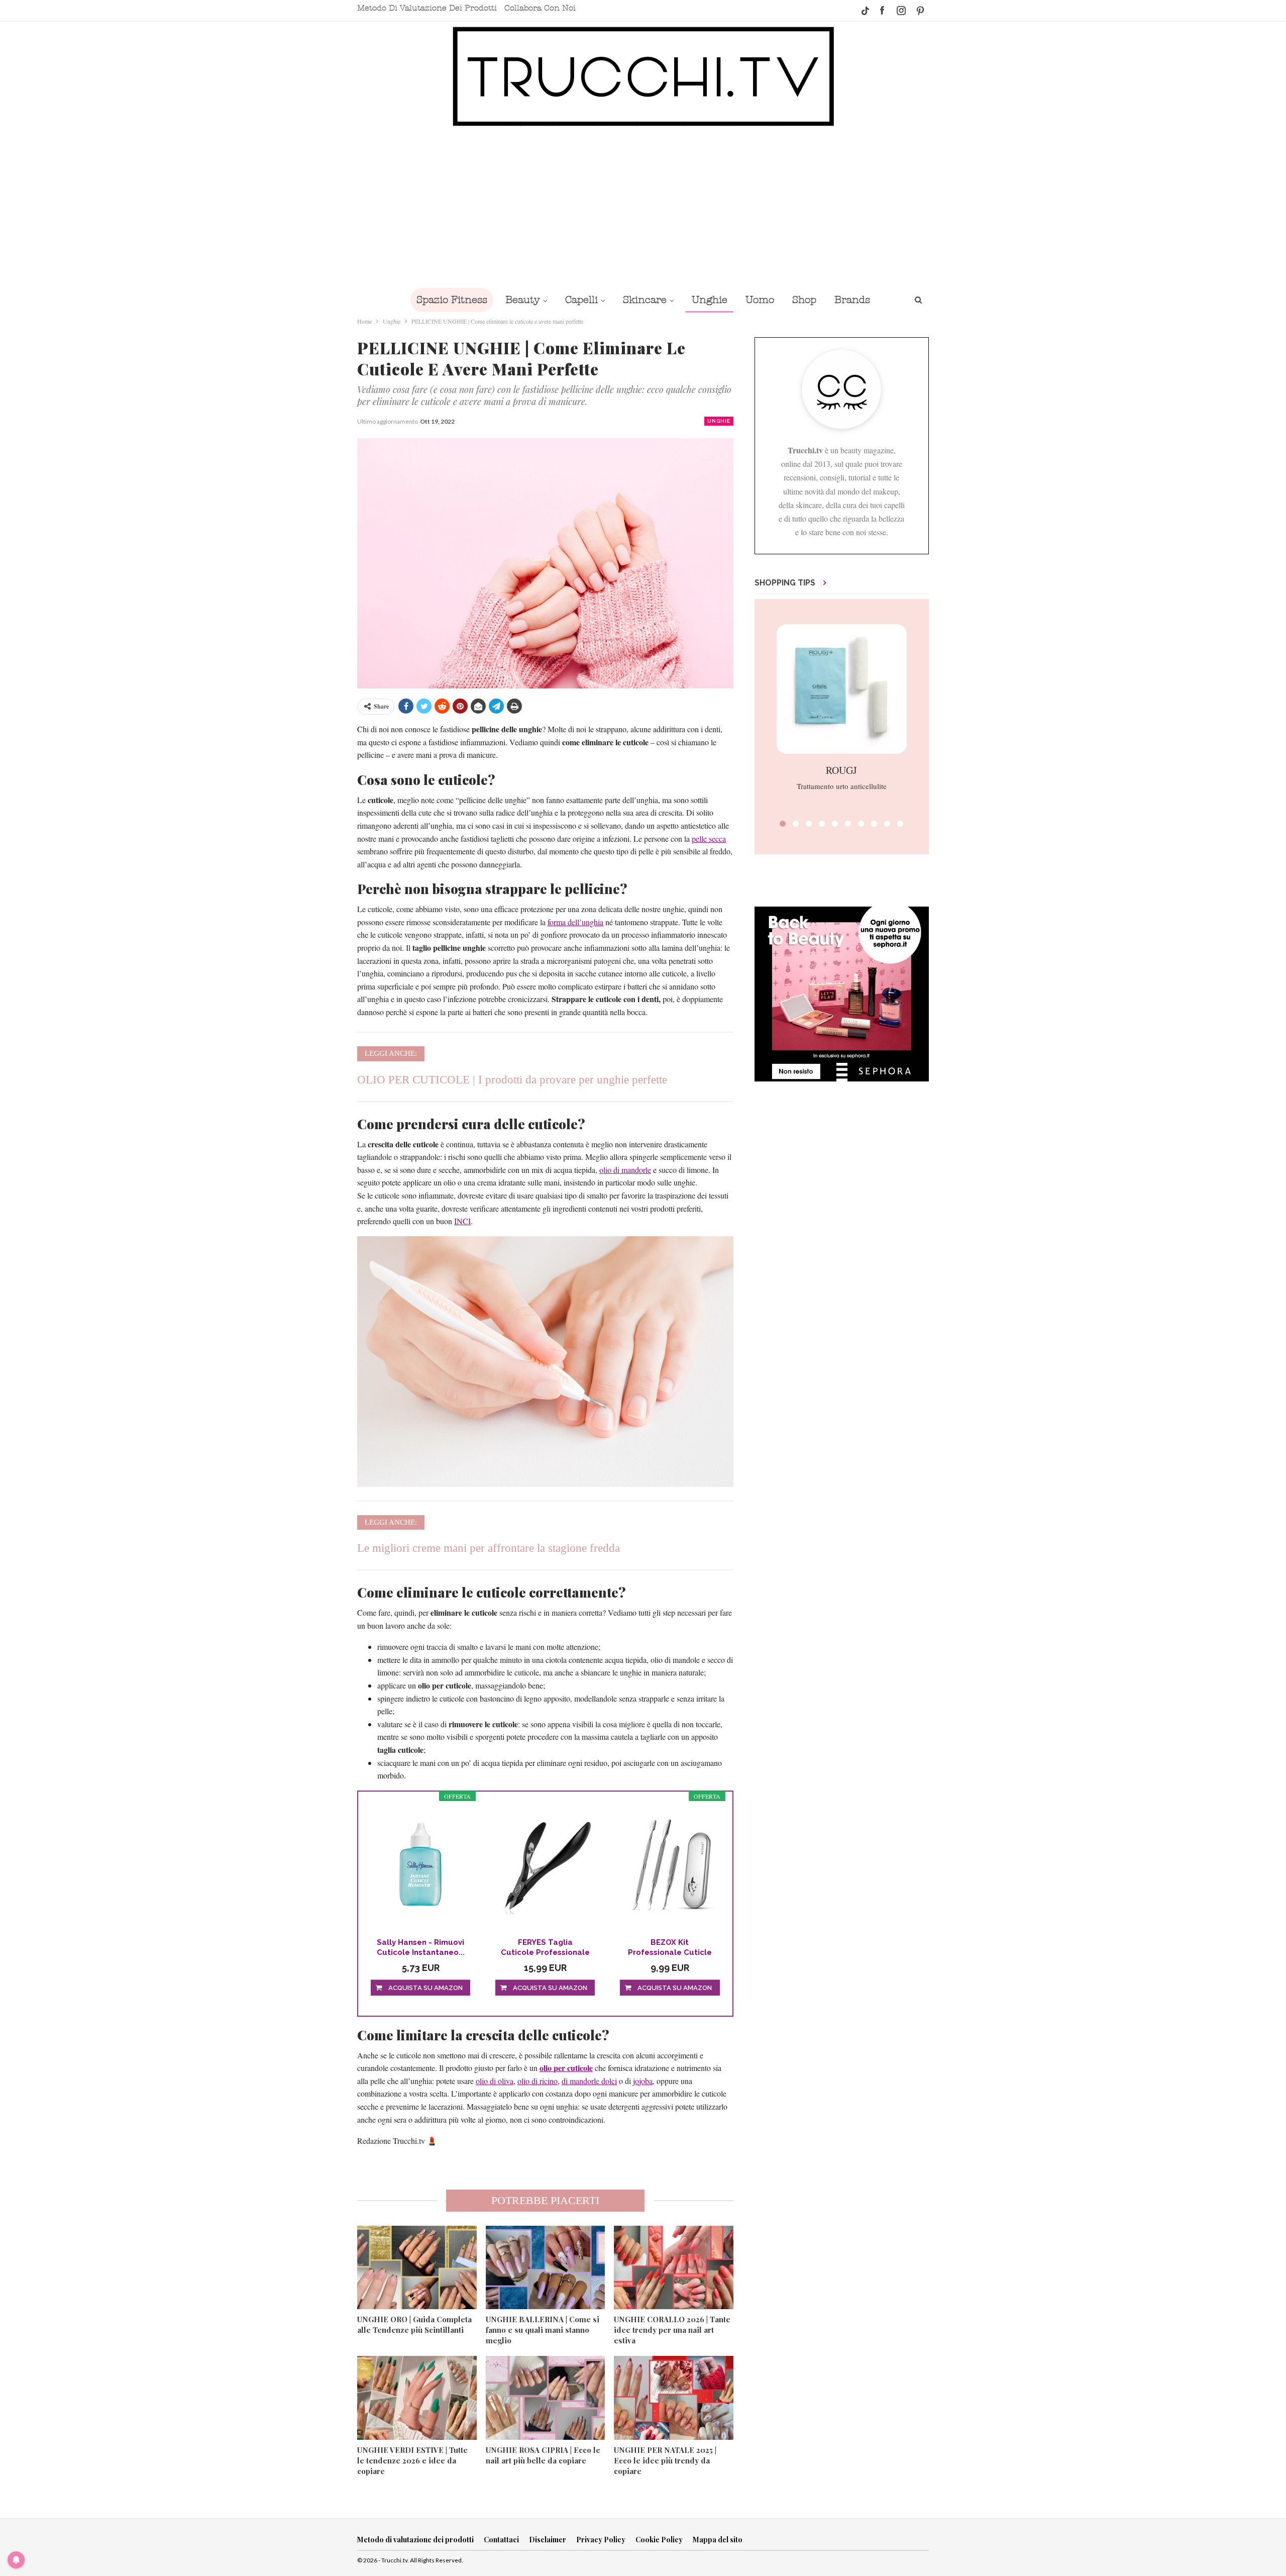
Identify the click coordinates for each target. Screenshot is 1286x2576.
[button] (783, 824)
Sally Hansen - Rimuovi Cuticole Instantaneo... (421, 1947)
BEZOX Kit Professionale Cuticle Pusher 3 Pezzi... (670, 1948)
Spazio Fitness (452, 300)
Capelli (581, 300)
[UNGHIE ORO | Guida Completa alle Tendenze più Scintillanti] (417, 2267)
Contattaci (501, 2540)
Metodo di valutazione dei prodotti (427, 8)
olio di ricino (538, 2081)
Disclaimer (548, 2540)
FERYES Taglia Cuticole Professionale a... (545, 1948)
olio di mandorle (625, 1170)
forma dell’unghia (575, 922)
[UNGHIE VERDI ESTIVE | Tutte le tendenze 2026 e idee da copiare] (417, 2398)
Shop (804, 300)
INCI (462, 1221)
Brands (852, 300)
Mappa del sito (718, 2540)
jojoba (643, 2081)
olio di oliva (495, 2081)
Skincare (645, 300)
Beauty (523, 300)
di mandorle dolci (589, 2081)
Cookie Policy (659, 2540)
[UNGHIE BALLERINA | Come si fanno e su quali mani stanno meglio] (546, 2267)
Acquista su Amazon (425, 1988)
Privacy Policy (601, 2540)
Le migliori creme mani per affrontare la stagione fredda (489, 1548)
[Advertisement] (643, 207)
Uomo (760, 300)
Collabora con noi (540, 8)
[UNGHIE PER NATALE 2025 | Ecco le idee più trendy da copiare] (674, 2398)
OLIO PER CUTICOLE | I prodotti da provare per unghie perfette (512, 1080)
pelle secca (709, 838)
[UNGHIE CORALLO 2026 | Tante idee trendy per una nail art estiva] (674, 2267)
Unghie (710, 300)
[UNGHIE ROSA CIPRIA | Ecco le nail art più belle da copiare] (546, 2398)
